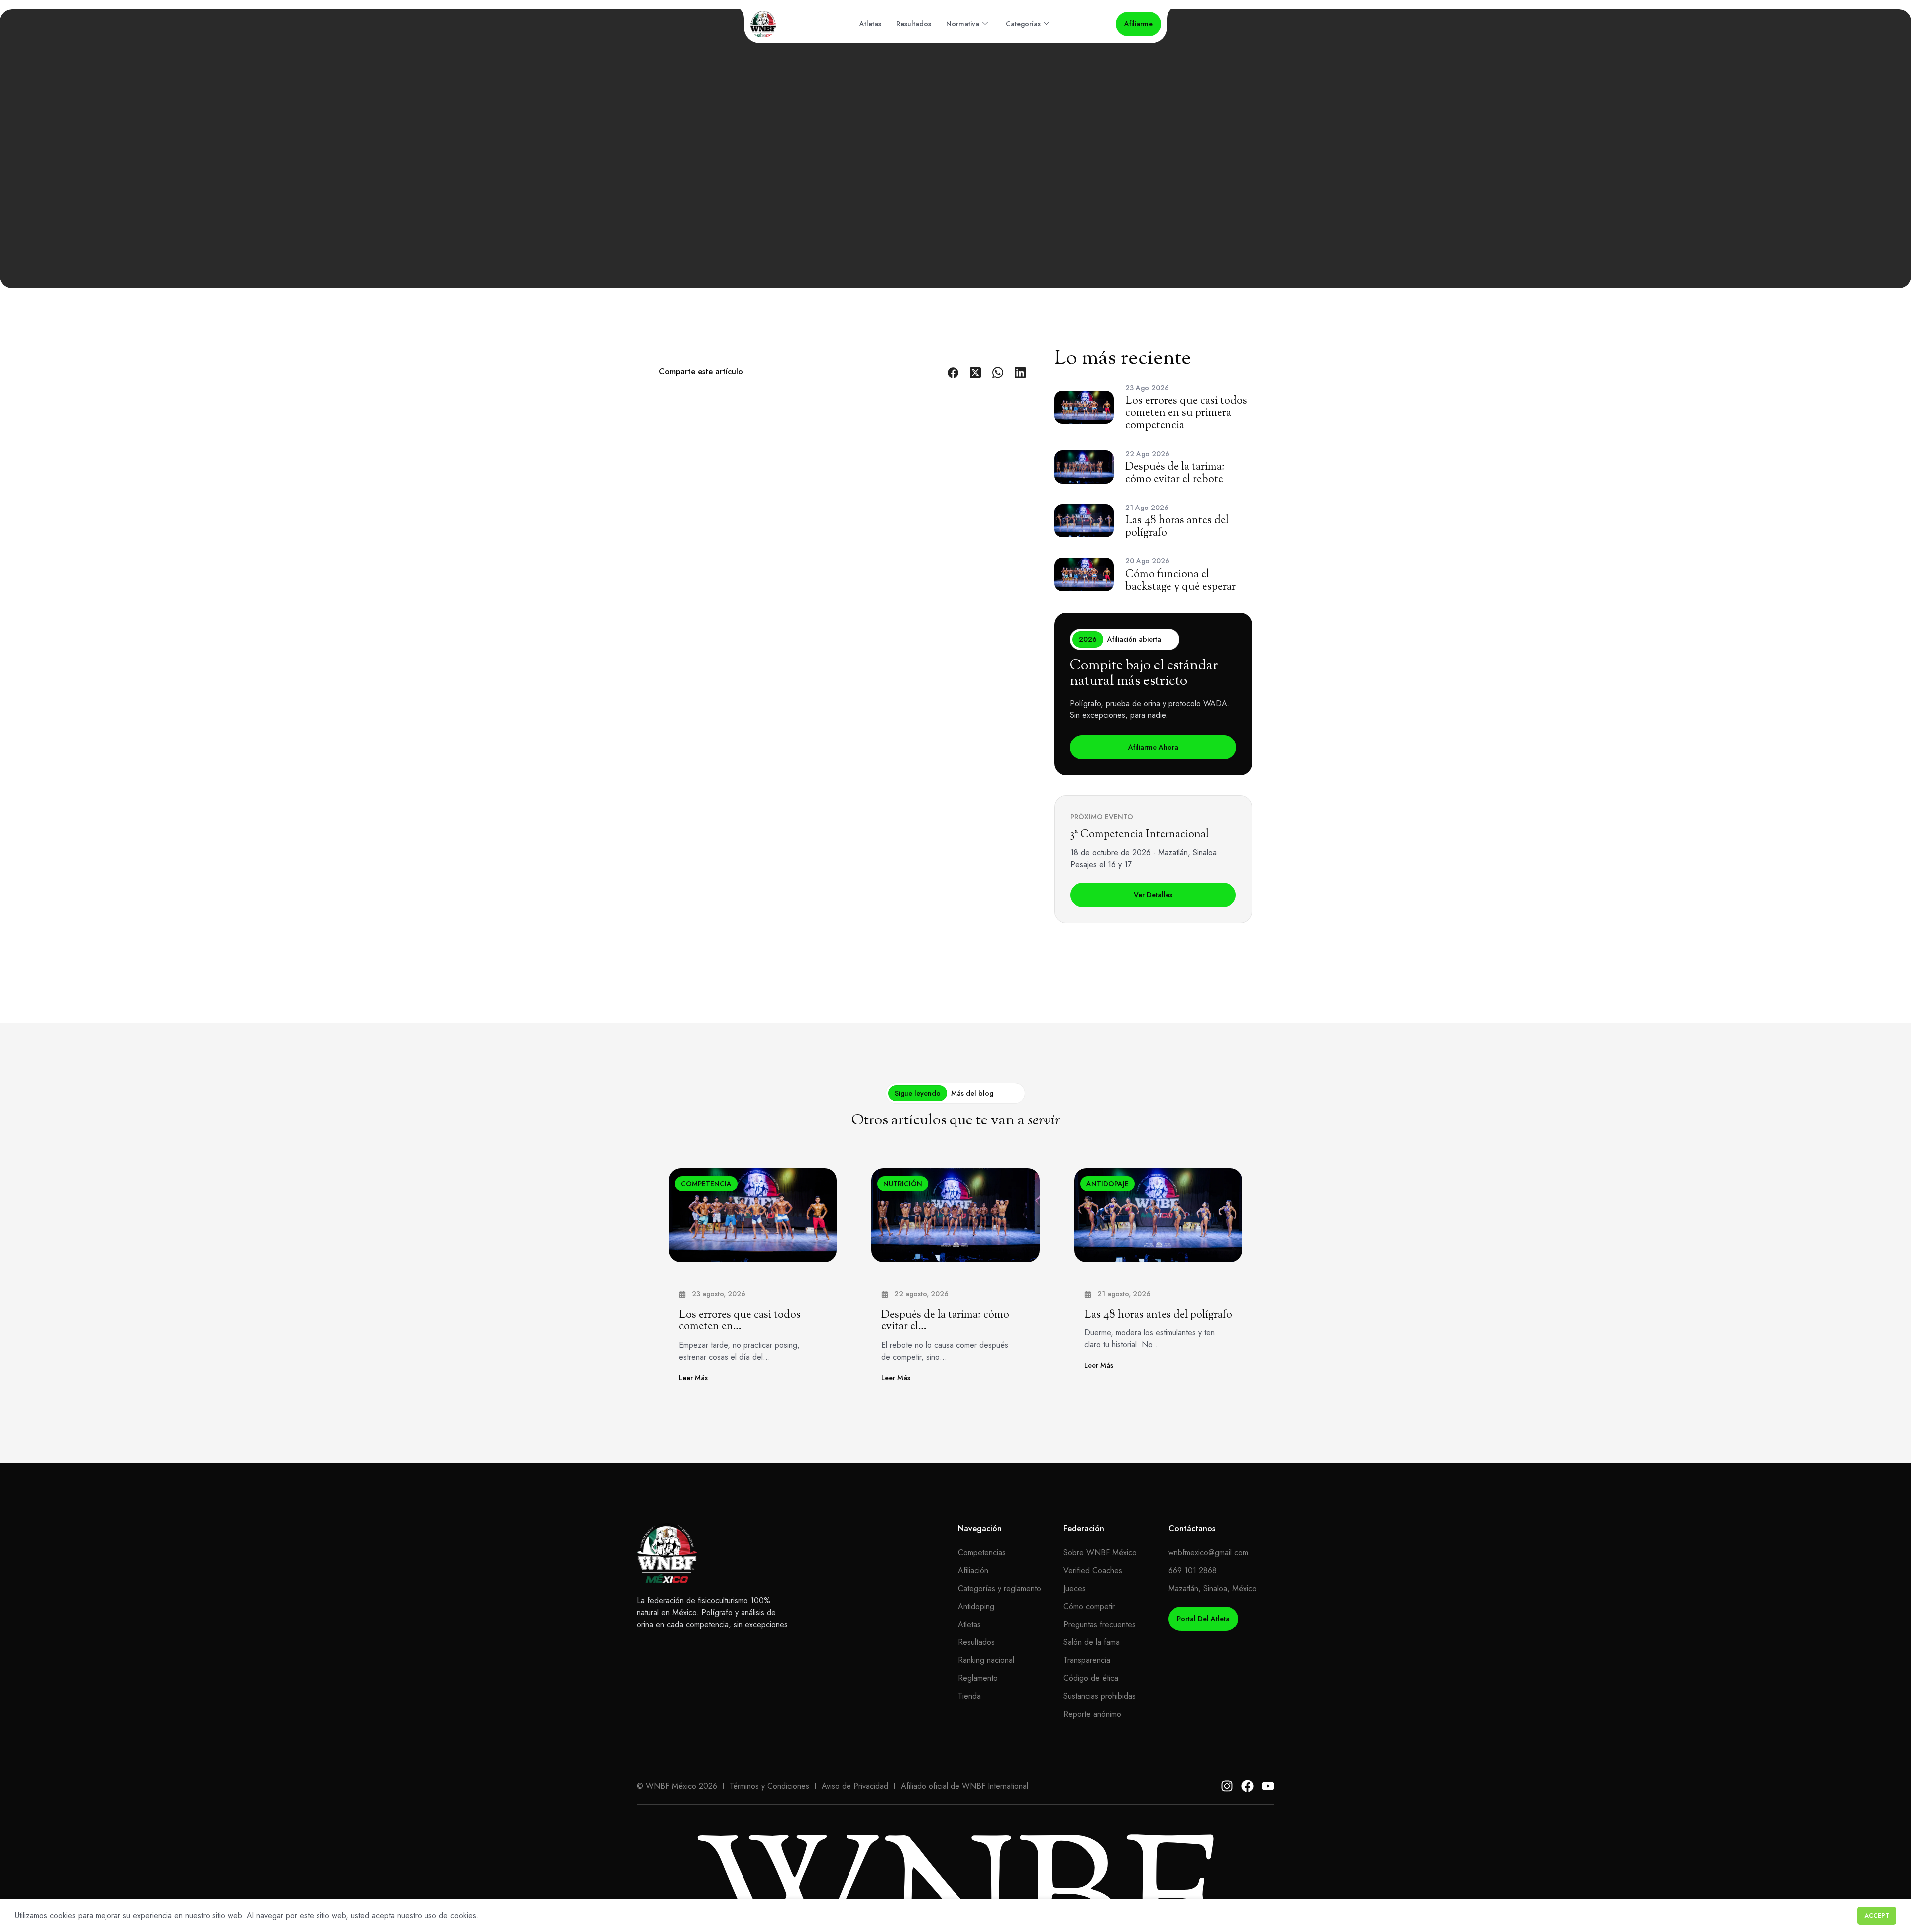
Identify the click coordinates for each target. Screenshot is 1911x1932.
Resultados (914, 24)
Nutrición (903, 1184)
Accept (1877, 1916)
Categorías (1023, 24)
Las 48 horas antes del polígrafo (1158, 1315)
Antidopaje (1108, 1184)
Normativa (963, 24)
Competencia (706, 1184)
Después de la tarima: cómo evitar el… (945, 1321)
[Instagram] (1227, 1786)
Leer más (693, 1378)
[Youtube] (1268, 1786)
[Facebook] (1247, 1786)
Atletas (870, 24)
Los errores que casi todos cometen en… (740, 1321)
